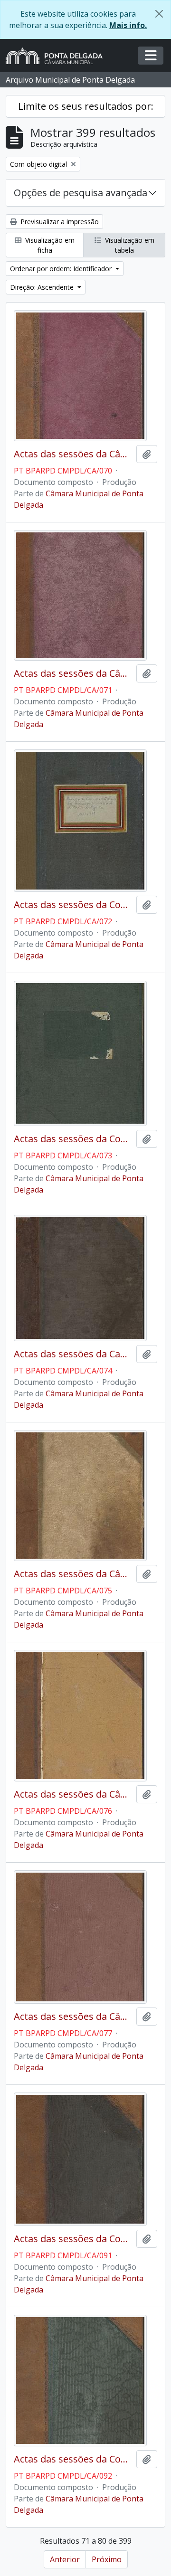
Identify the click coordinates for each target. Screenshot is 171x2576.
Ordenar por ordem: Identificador (62, 269)
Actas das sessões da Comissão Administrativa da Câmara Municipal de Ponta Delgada (73, 905)
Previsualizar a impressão (59, 222)
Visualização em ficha (49, 245)
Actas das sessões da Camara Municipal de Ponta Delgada (73, 1354)
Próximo (107, 2559)
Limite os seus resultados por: (86, 106)
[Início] (58, 56)
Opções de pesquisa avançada (81, 193)
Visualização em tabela (129, 245)
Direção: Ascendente (43, 287)
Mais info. (128, 25)
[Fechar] (159, 14)
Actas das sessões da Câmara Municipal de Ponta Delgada (73, 454)
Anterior (65, 2559)
